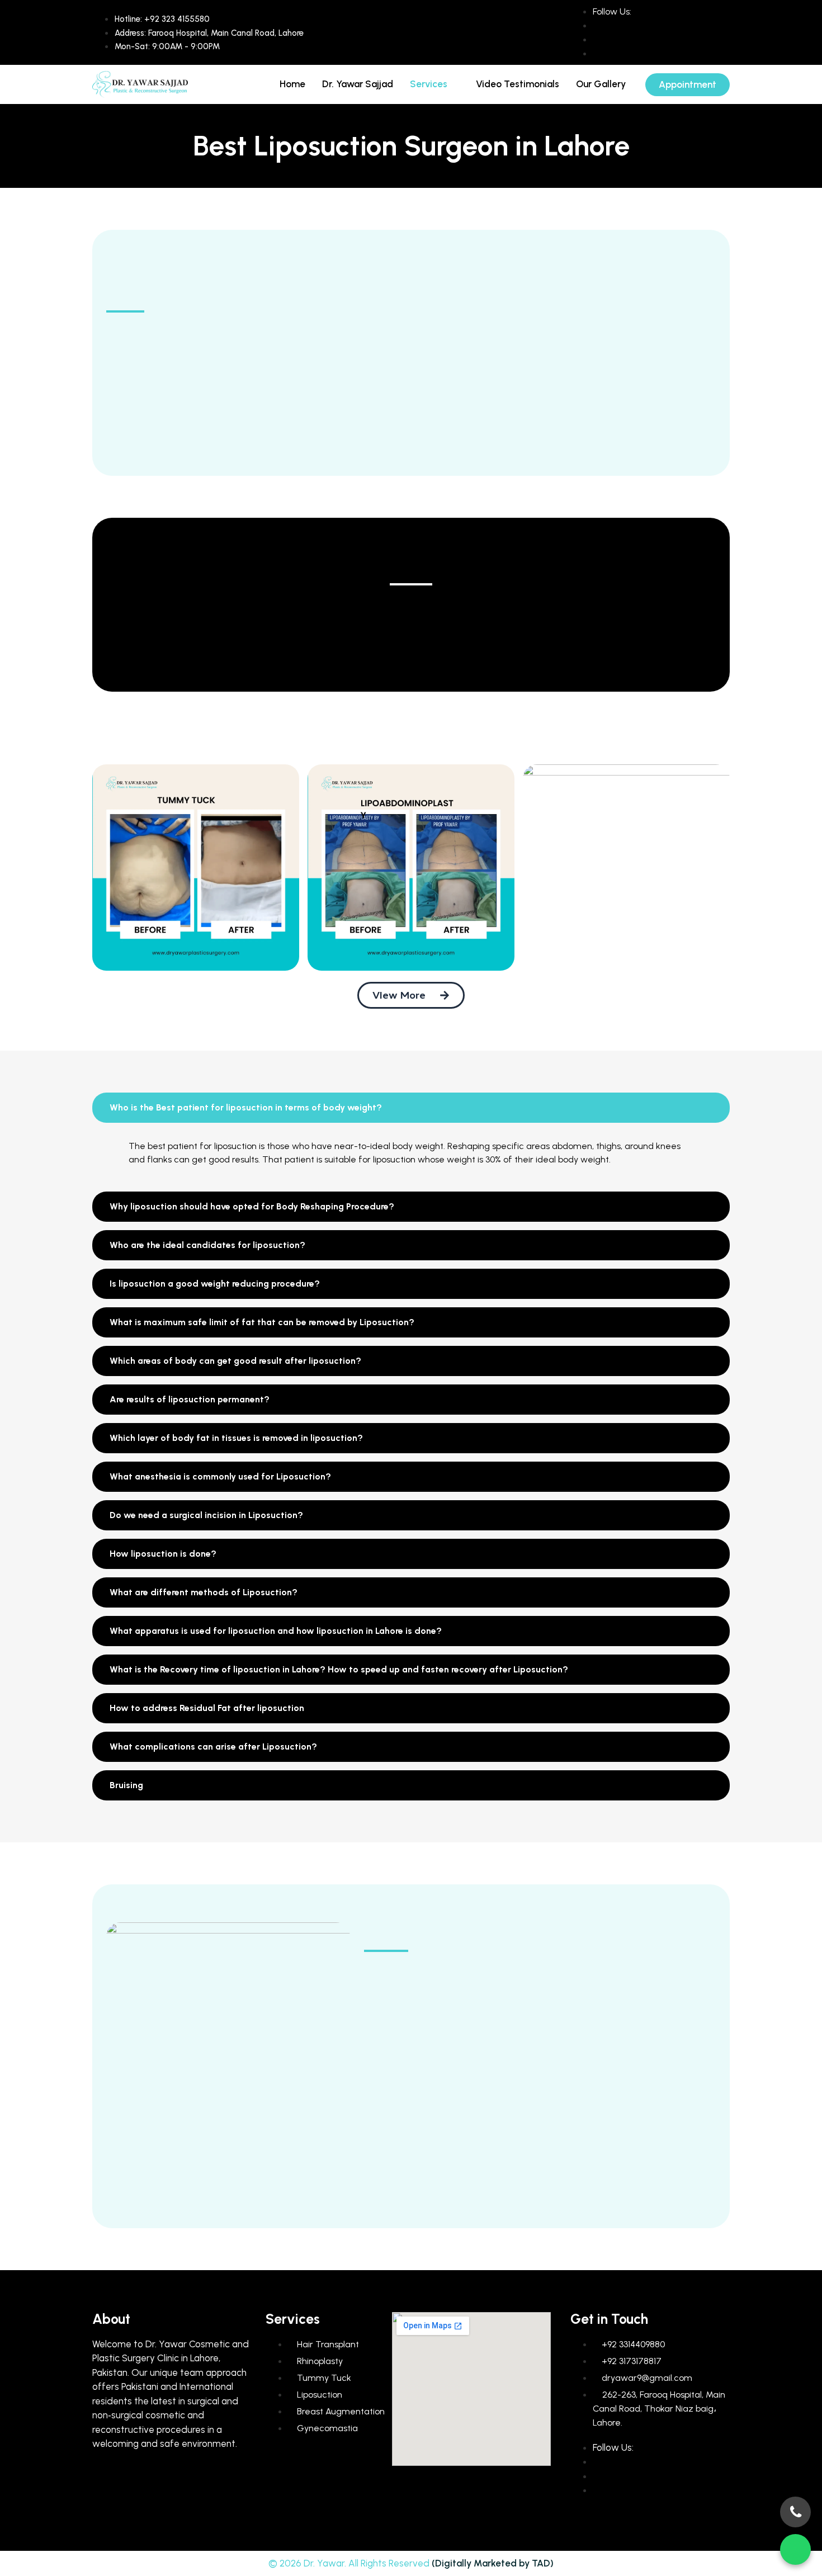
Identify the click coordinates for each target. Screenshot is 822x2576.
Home (292, 84)
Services (429, 84)
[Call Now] (795, 2512)
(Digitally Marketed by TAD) (493, 2563)
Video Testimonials (518, 84)
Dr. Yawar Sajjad (358, 84)
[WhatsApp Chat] (795, 2549)
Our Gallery (601, 84)
